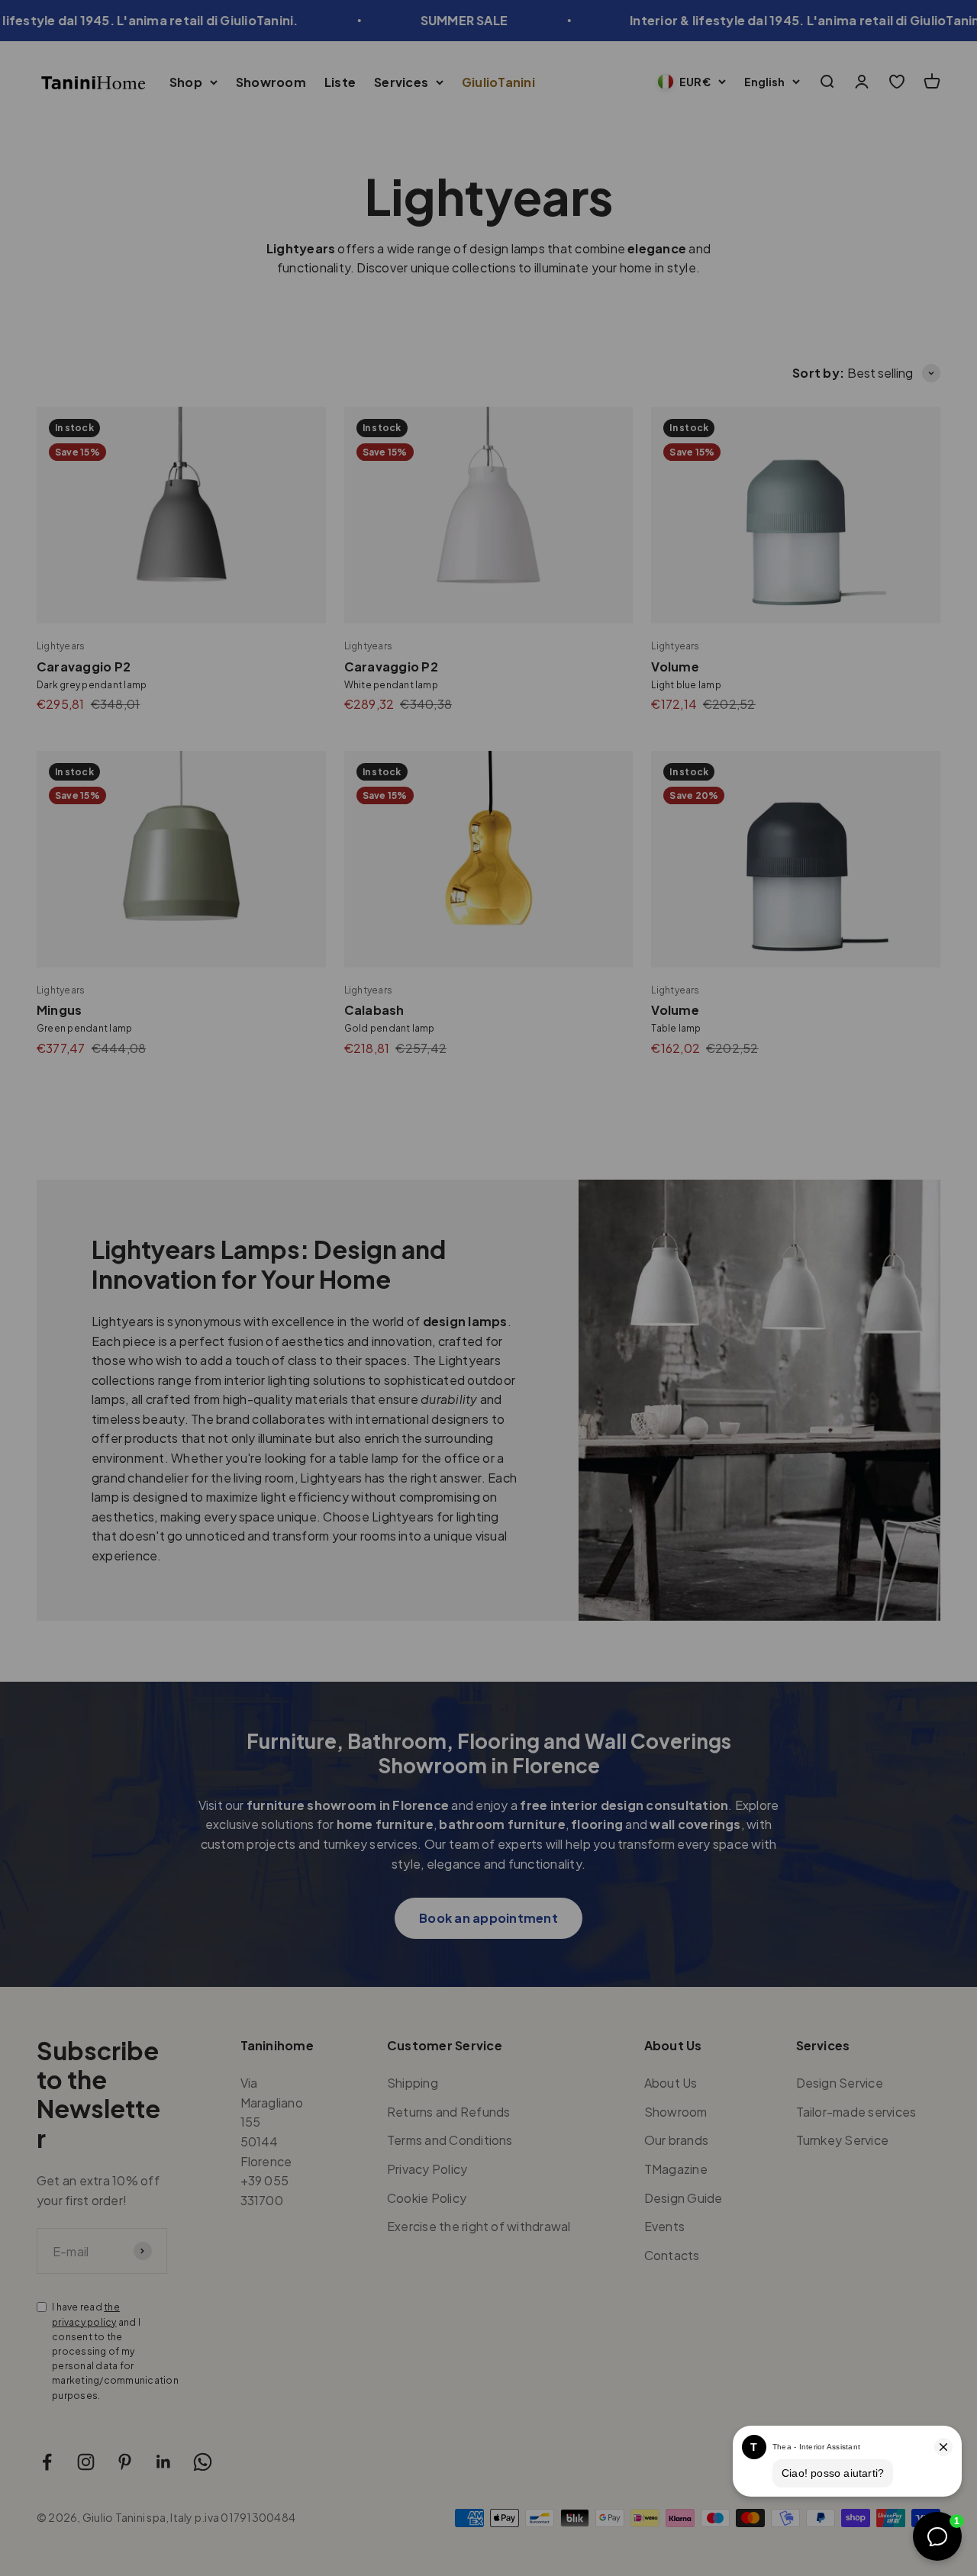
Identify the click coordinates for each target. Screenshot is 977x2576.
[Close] (933, 1969)
